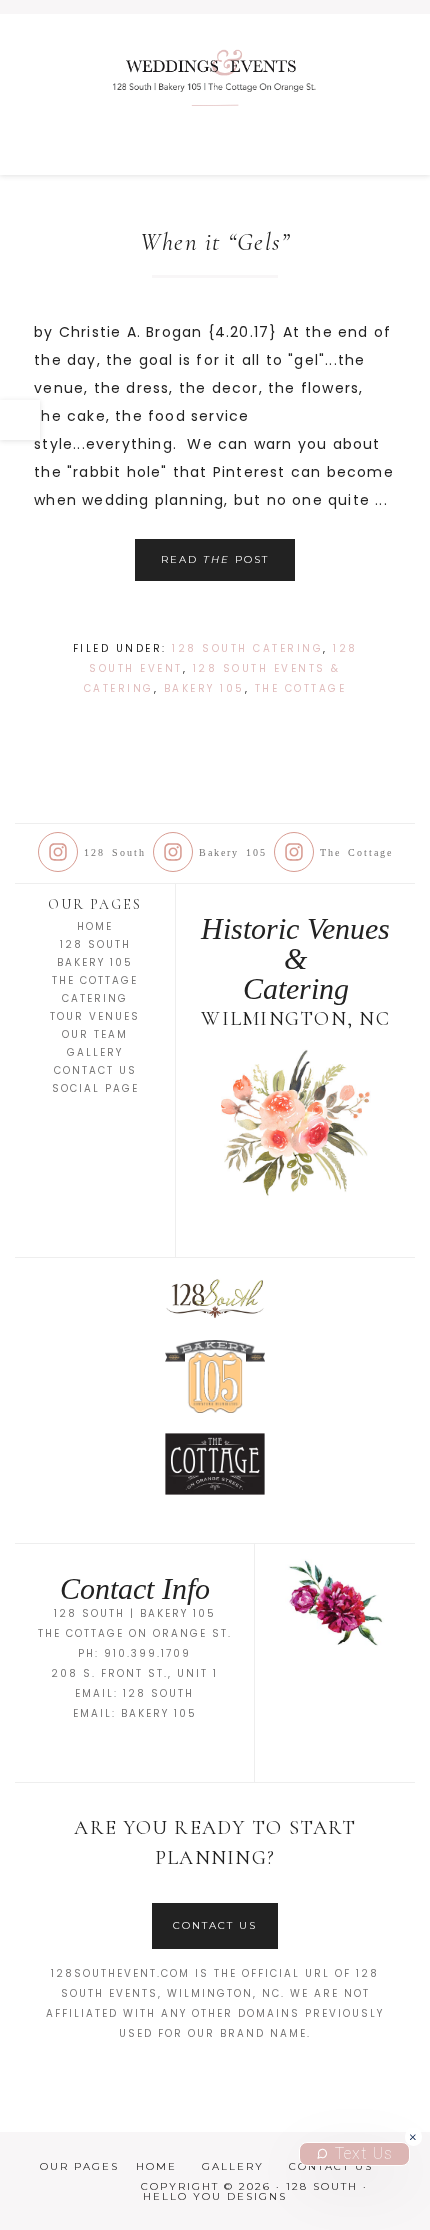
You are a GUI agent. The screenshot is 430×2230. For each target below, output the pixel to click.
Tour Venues (95, 1016)
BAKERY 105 (159, 1713)
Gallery (95, 1052)
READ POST (215, 559)
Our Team (95, 1034)
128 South (215, 94)
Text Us (364, 2153)
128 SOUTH (158, 1693)
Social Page (95, 1088)
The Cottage (301, 688)
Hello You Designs (215, 2196)
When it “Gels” (215, 242)
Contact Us (95, 1070)
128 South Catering (247, 648)
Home (95, 926)
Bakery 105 (204, 688)
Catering (95, 998)
